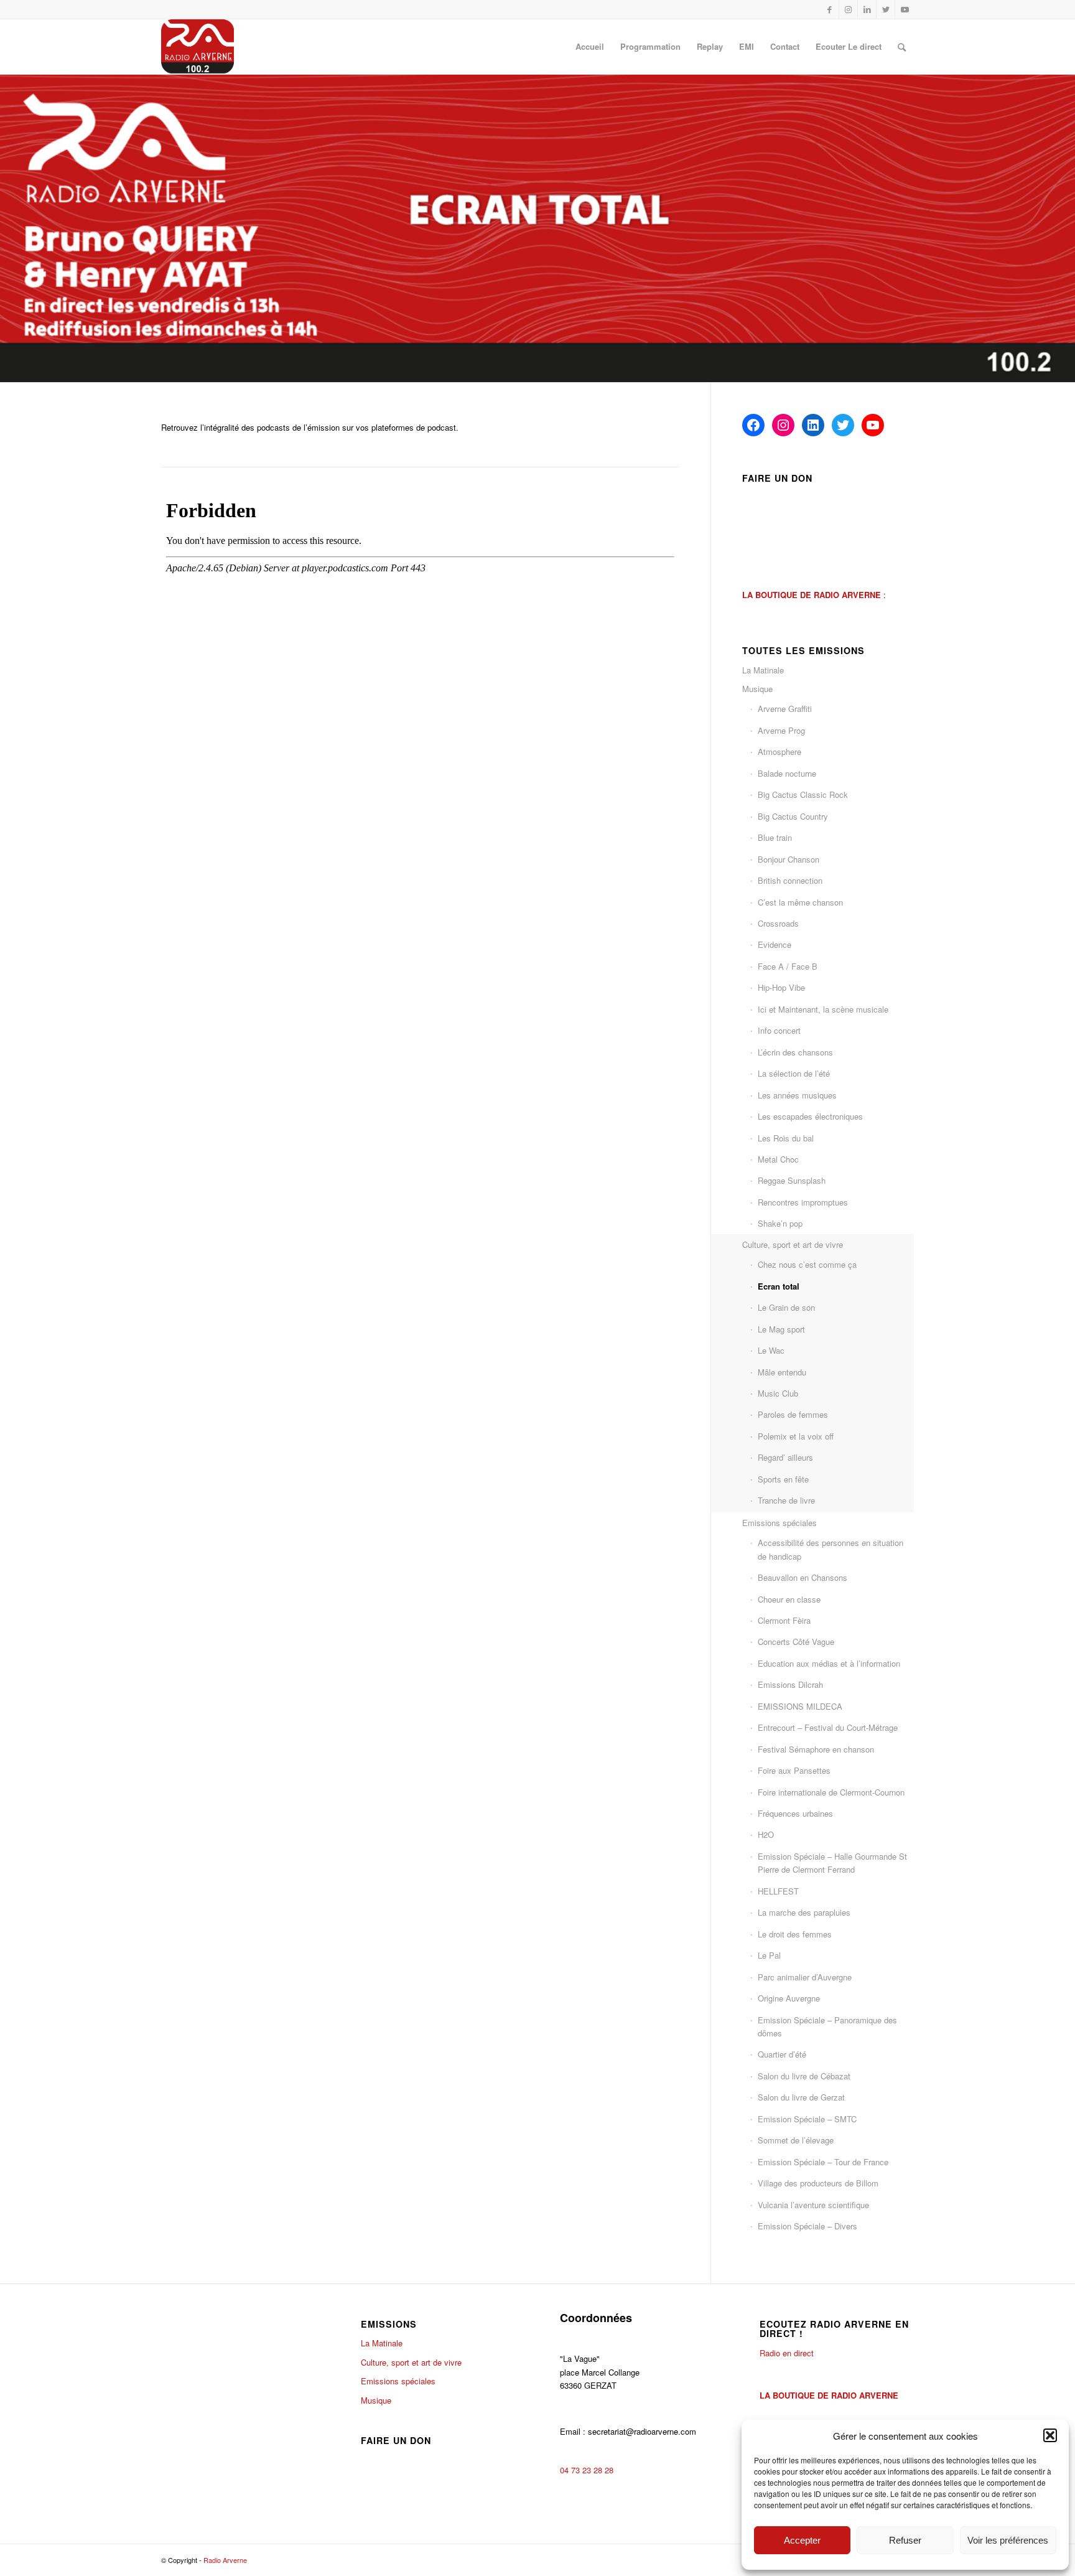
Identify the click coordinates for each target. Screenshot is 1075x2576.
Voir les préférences (1008, 2540)
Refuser (905, 2540)
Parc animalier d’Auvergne (805, 1977)
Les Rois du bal (786, 1138)
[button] (1050, 2435)
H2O (766, 1834)
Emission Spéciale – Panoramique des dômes (827, 2026)
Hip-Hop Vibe (781, 987)
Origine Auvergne (789, 1998)
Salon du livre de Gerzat (801, 2097)
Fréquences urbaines (795, 1813)
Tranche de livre (786, 1500)
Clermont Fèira (784, 1620)
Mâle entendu (782, 1372)
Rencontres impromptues (803, 1202)
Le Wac (771, 1350)
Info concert (779, 1030)
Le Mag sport (781, 1329)
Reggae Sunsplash (792, 1180)
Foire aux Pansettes (794, 1770)
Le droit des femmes (795, 1934)
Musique (757, 689)
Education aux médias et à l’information (829, 1663)
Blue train (775, 837)
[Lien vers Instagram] (848, 9)
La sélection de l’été (794, 1073)
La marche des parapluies (804, 1912)
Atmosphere (779, 752)
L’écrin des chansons (795, 1052)
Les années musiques (797, 1095)
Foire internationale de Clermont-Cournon (831, 1792)
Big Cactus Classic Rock (803, 794)
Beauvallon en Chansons (803, 1577)
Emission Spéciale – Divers (807, 2226)
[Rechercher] (902, 47)
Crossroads (778, 923)
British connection (790, 880)
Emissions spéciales (779, 1523)
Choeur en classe (789, 1599)
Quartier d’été (782, 2054)
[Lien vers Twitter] (886, 9)
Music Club (778, 1393)
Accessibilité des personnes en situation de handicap (831, 1549)
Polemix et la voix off (796, 1436)
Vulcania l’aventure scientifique (813, 2205)
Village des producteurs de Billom (818, 2183)
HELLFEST (778, 1891)
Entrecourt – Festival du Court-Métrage (828, 1727)
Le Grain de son (786, 1307)
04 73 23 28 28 (587, 2470)
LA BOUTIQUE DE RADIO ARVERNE (829, 2395)
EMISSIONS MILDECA (800, 1706)
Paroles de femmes (793, 1414)
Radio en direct (787, 2353)
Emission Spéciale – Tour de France (823, 2162)
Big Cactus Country (793, 816)
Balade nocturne (787, 773)
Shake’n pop (780, 1223)
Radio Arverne (225, 2560)
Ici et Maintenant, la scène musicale (823, 1009)
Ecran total (779, 1286)
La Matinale (763, 670)
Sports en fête (783, 1479)
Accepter (802, 2540)
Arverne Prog (781, 730)
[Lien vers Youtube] (905, 9)
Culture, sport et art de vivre (793, 1244)
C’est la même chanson (800, 902)
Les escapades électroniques (810, 1116)
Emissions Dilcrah (790, 1684)
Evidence (775, 944)
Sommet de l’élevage (796, 2140)
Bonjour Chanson (789, 859)
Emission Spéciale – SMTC (807, 2119)
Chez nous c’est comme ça (807, 1264)
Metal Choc (778, 1159)
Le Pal (769, 1955)
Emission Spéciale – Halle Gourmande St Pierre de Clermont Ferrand (832, 1863)
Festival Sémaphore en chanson (816, 1749)
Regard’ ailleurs (785, 1457)
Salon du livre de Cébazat (804, 2076)
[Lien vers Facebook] (830, 9)
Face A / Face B (788, 966)
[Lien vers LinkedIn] (867, 9)
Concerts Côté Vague (796, 1642)
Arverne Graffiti (785, 709)
